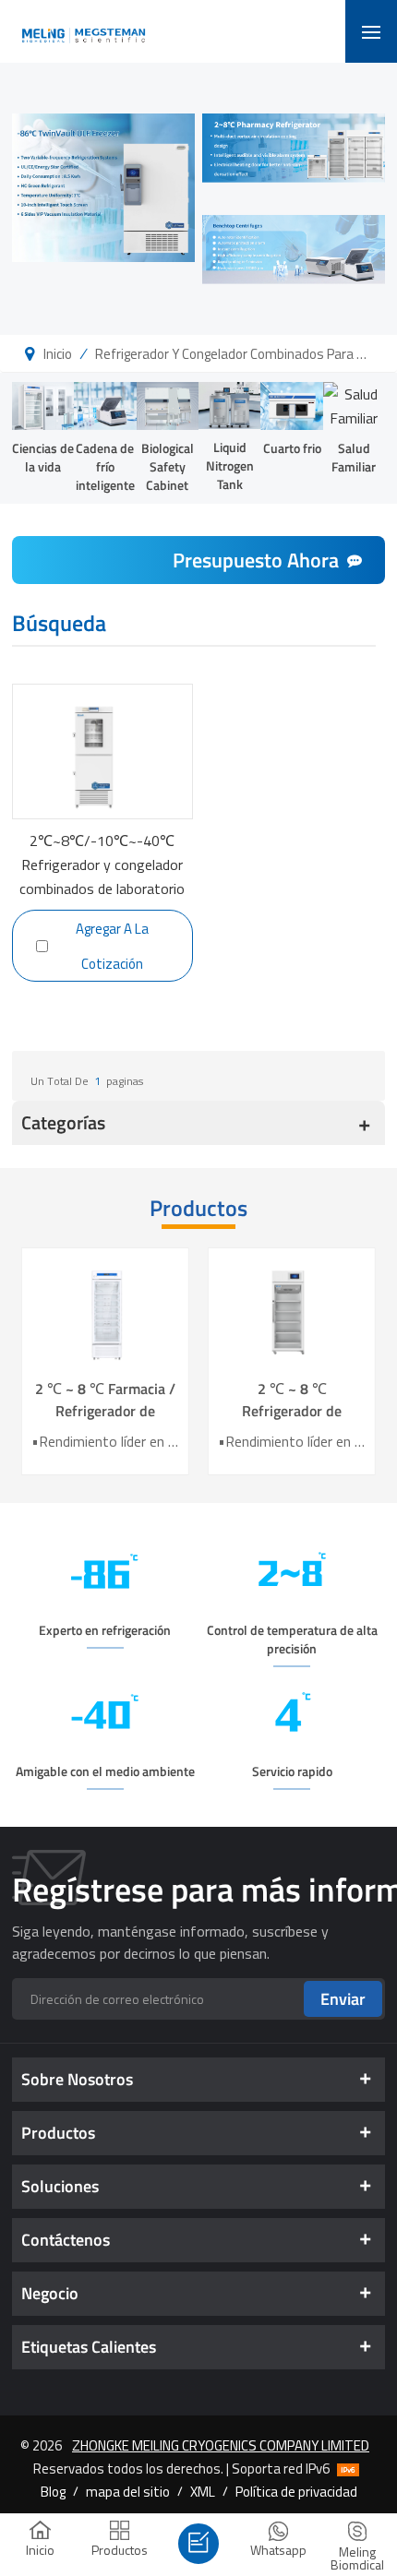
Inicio (58, 353)
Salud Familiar (354, 457)
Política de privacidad (296, 2491)
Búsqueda (59, 626)
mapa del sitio (128, 2491)
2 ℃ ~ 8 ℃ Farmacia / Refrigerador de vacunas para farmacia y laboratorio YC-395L (105, 1400)
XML (203, 2491)
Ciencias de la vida (43, 457)
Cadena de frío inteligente (105, 466)
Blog (53, 2491)
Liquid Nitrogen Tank (230, 465)
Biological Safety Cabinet (168, 466)
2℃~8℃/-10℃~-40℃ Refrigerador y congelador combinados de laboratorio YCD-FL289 (102, 863)
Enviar (343, 1999)
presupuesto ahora (256, 560)
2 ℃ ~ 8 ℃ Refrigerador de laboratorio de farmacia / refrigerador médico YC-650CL (292, 1400)
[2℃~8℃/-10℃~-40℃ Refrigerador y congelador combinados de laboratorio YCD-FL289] (102, 752)
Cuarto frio (292, 448)
